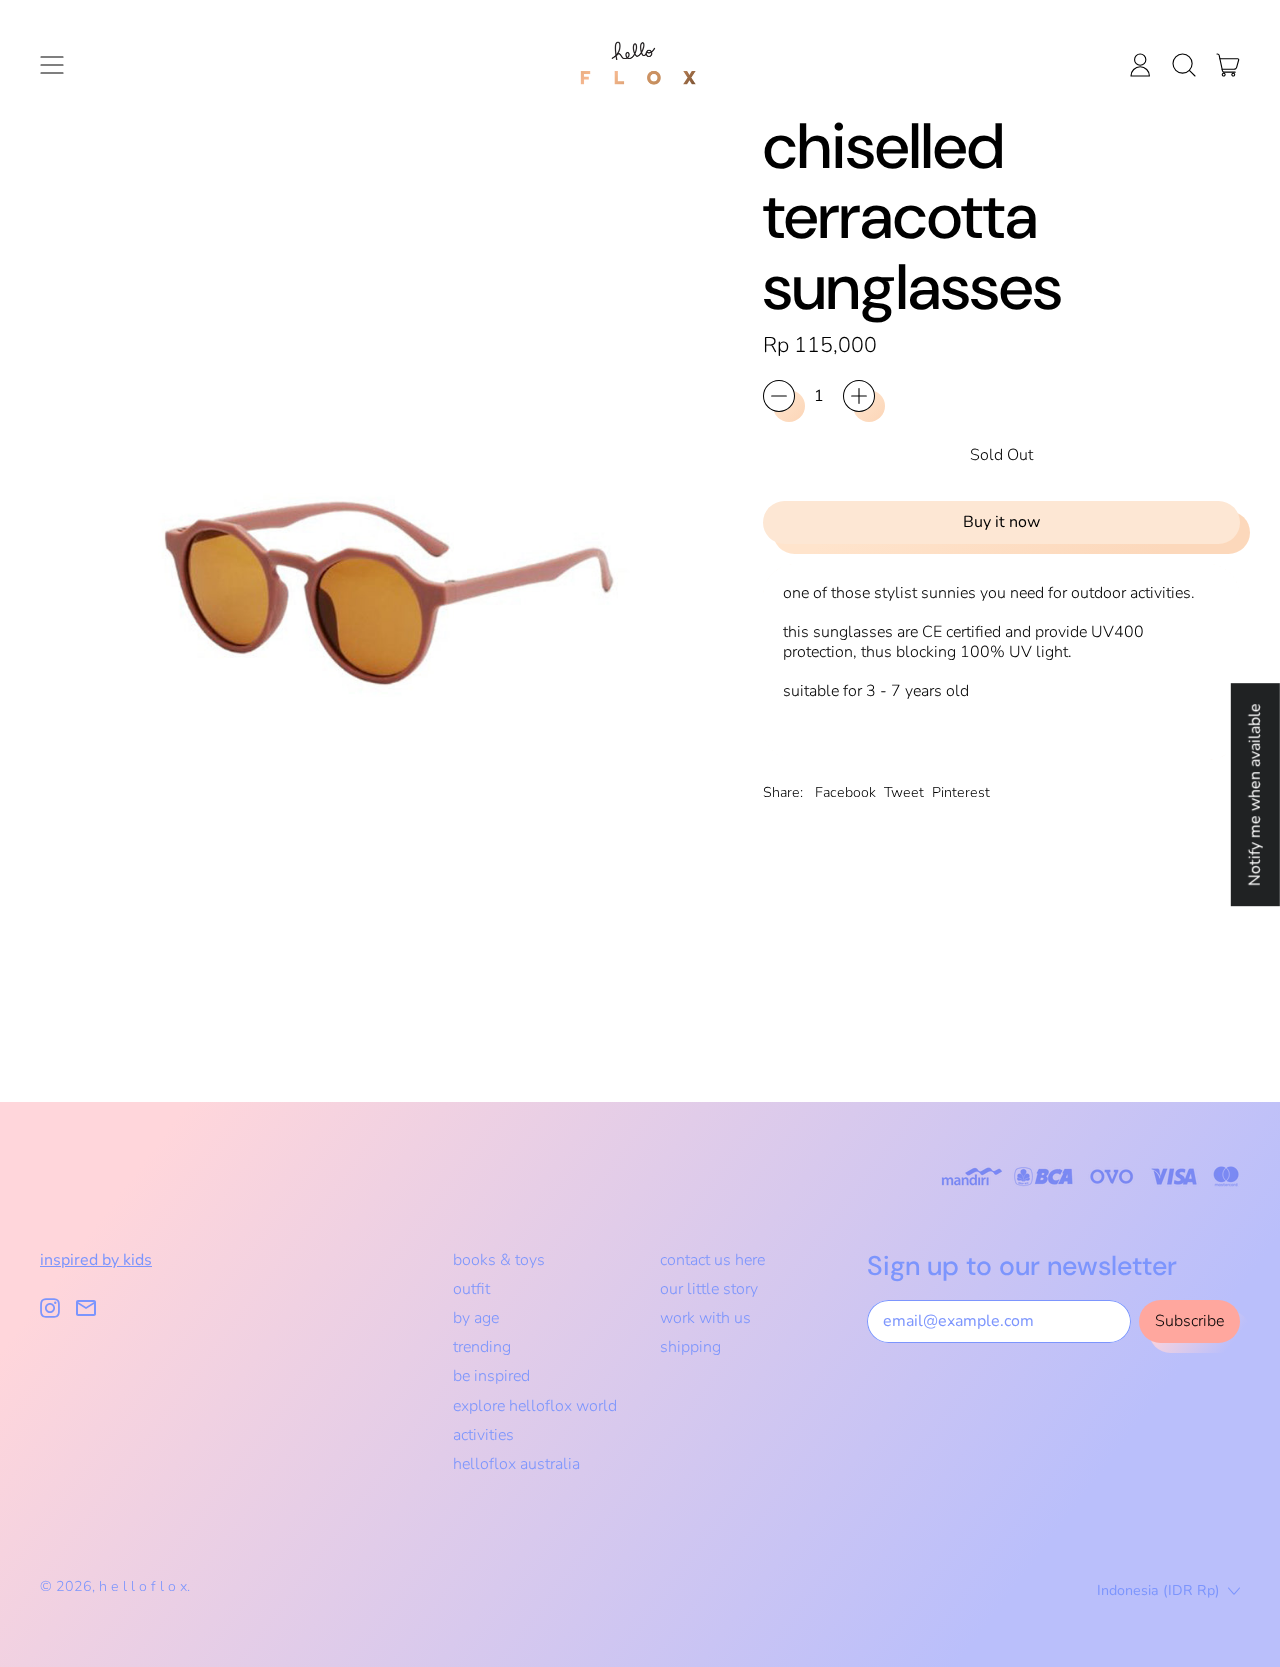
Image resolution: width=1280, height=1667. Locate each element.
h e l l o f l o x (143, 1586)
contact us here (712, 1260)
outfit (471, 1289)
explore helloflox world (535, 1406)
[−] (779, 396)
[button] (1184, 65)
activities (483, 1435)
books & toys (499, 1260)
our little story (709, 1289)
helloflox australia (516, 1464)
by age (476, 1318)
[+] (859, 396)
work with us (705, 1318)
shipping (690, 1347)
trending (482, 1347)
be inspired (491, 1376)
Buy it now (1001, 522)
